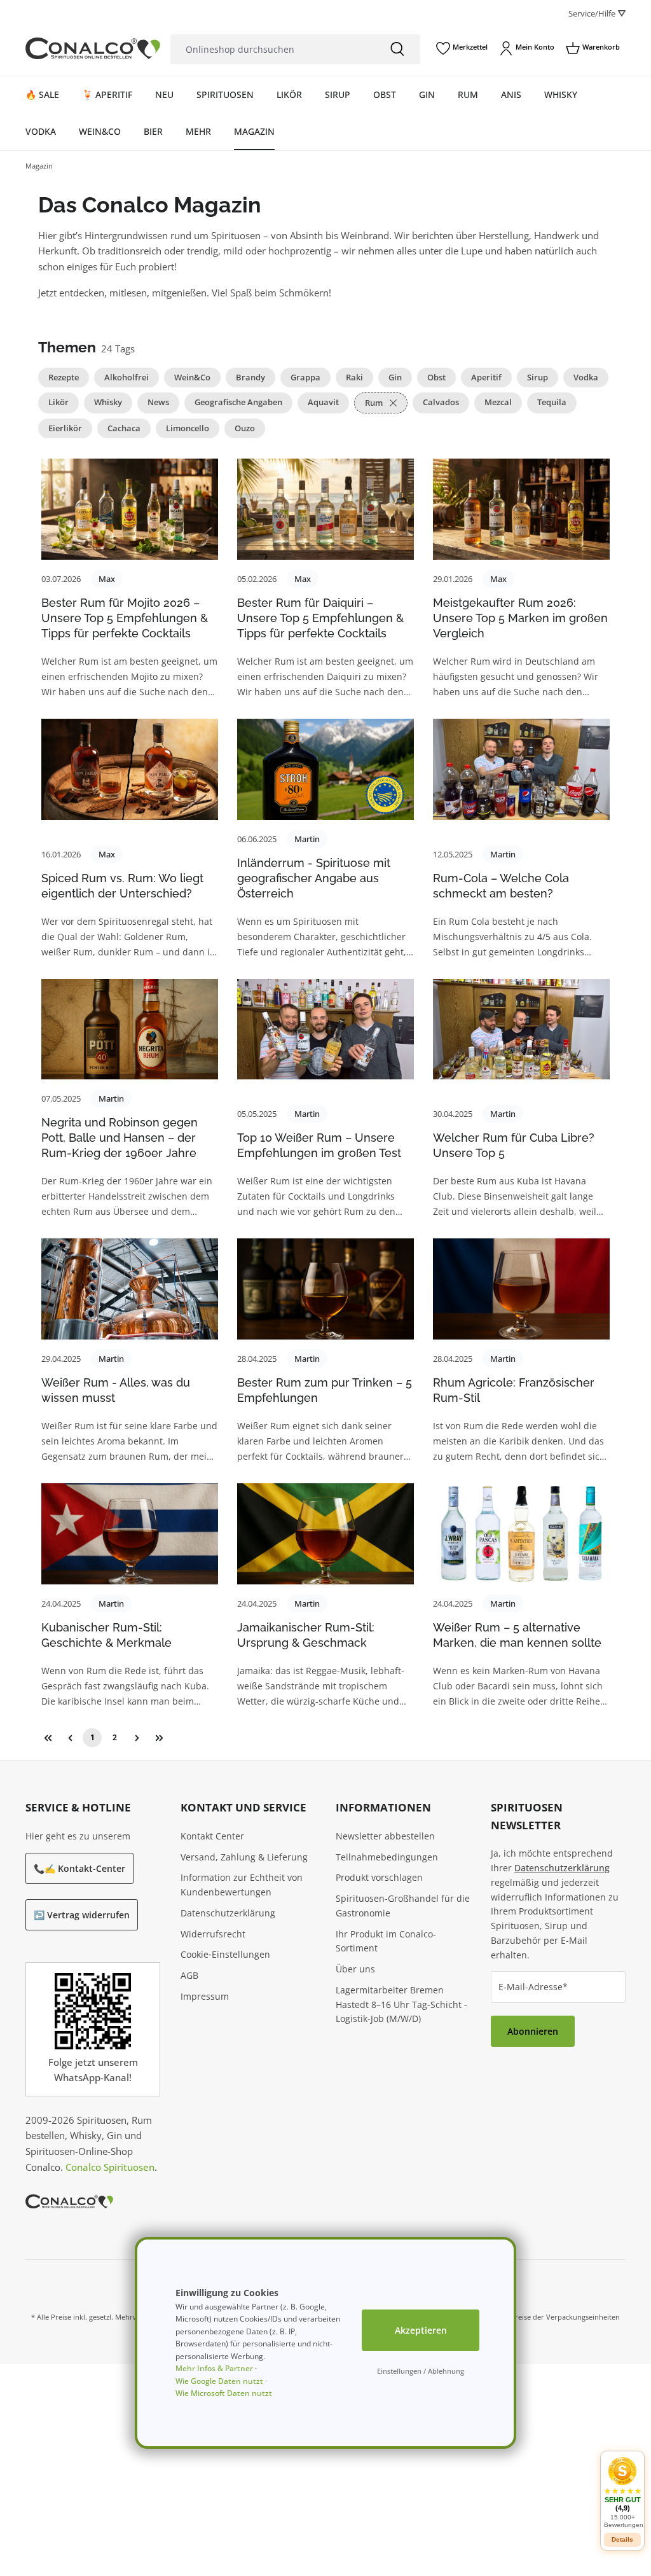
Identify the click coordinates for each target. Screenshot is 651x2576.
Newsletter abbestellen (385, 1836)
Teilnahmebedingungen (387, 1857)
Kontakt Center (212, 1836)
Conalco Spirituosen (110, 2167)
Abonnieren (533, 2031)
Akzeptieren (421, 2330)
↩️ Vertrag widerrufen (82, 1915)
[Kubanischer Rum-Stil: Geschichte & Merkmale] (130, 1534)
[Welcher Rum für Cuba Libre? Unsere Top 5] (521, 1029)
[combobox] (272, 49)
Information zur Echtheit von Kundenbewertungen (242, 1885)
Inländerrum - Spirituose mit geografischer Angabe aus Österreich (314, 878)
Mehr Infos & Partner (214, 2368)
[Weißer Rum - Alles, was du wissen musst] (130, 1289)
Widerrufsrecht (213, 1934)
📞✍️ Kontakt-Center (79, 1868)
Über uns (355, 1969)
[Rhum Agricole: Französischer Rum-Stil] (521, 1289)
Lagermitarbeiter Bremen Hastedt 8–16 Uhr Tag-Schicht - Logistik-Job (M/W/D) (401, 2005)
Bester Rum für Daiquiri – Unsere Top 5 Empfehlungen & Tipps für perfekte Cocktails (320, 618)
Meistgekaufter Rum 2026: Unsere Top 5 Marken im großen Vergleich (520, 618)
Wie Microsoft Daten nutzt (224, 2393)
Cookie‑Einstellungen (225, 1954)
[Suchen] (397, 49)
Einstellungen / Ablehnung (421, 2371)
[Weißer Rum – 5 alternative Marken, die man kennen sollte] (521, 1534)
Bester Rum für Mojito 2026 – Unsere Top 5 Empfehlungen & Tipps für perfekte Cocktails (125, 618)
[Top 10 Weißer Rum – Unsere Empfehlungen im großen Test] (325, 1029)
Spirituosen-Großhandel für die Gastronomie (403, 1906)
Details (622, 2539)
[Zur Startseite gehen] (93, 48)
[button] (622, 2492)
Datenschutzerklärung (228, 1913)
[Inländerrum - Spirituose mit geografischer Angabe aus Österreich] (325, 769)
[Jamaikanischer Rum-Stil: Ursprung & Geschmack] (325, 1534)
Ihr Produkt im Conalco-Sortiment (386, 1941)
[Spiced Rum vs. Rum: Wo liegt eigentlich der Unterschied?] (130, 769)
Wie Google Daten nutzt (219, 2381)
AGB (189, 1975)
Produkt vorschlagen (379, 1877)
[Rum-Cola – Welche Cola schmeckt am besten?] (521, 769)
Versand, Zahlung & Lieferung (244, 1857)
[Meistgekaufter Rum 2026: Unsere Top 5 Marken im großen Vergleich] (521, 509)
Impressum (205, 1996)
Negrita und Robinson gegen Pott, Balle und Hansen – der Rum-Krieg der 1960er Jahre (120, 1138)
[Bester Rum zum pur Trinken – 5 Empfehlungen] (325, 1289)
